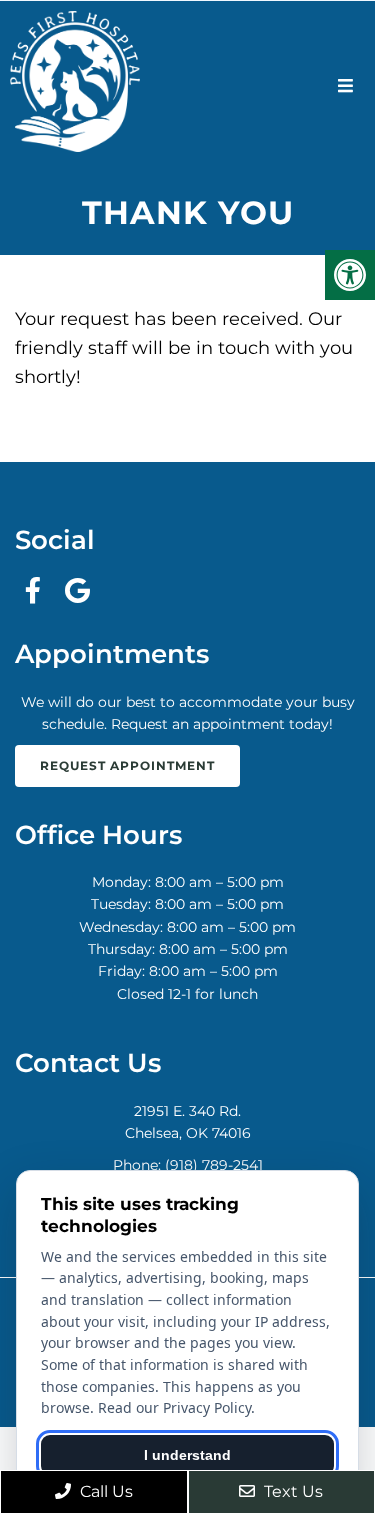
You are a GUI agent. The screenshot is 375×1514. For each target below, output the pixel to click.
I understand (187, 1455)
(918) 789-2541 (214, 1165)
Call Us (104, 1491)
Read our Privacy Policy (174, 1407)
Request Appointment (127, 765)
